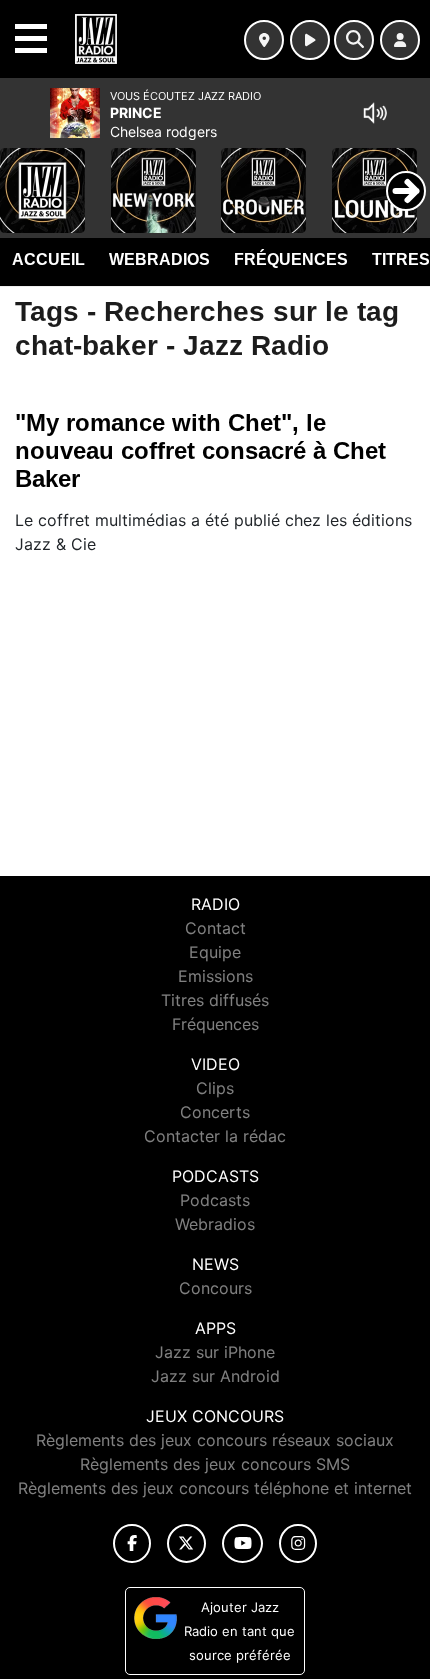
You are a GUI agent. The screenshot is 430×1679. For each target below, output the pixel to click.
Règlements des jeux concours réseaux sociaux (215, 1440)
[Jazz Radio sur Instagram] (298, 1543)
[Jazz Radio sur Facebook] (132, 1543)
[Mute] (375, 113)
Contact (215, 928)
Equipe (215, 952)
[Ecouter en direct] (310, 40)
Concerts (215, 1112)
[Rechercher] (354, 40)
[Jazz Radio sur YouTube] (242, 1543)
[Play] (26, 176)
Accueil (48, 259)
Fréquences (291, 259)
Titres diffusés (215, 1000)
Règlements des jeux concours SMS (215, 1464)
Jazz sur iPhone (215, 1352)
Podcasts (215, 1200)
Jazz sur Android (215, 1376)
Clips (215, 1088)
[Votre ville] (264, 40)
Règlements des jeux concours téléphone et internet (215, 1488)
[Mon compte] (400, 40)
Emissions (215, 976)
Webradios (159, 259)
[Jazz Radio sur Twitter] (186, 1543)
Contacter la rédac (215, 1136)
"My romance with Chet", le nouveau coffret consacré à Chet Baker (200, 450)
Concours (215, 1288)
